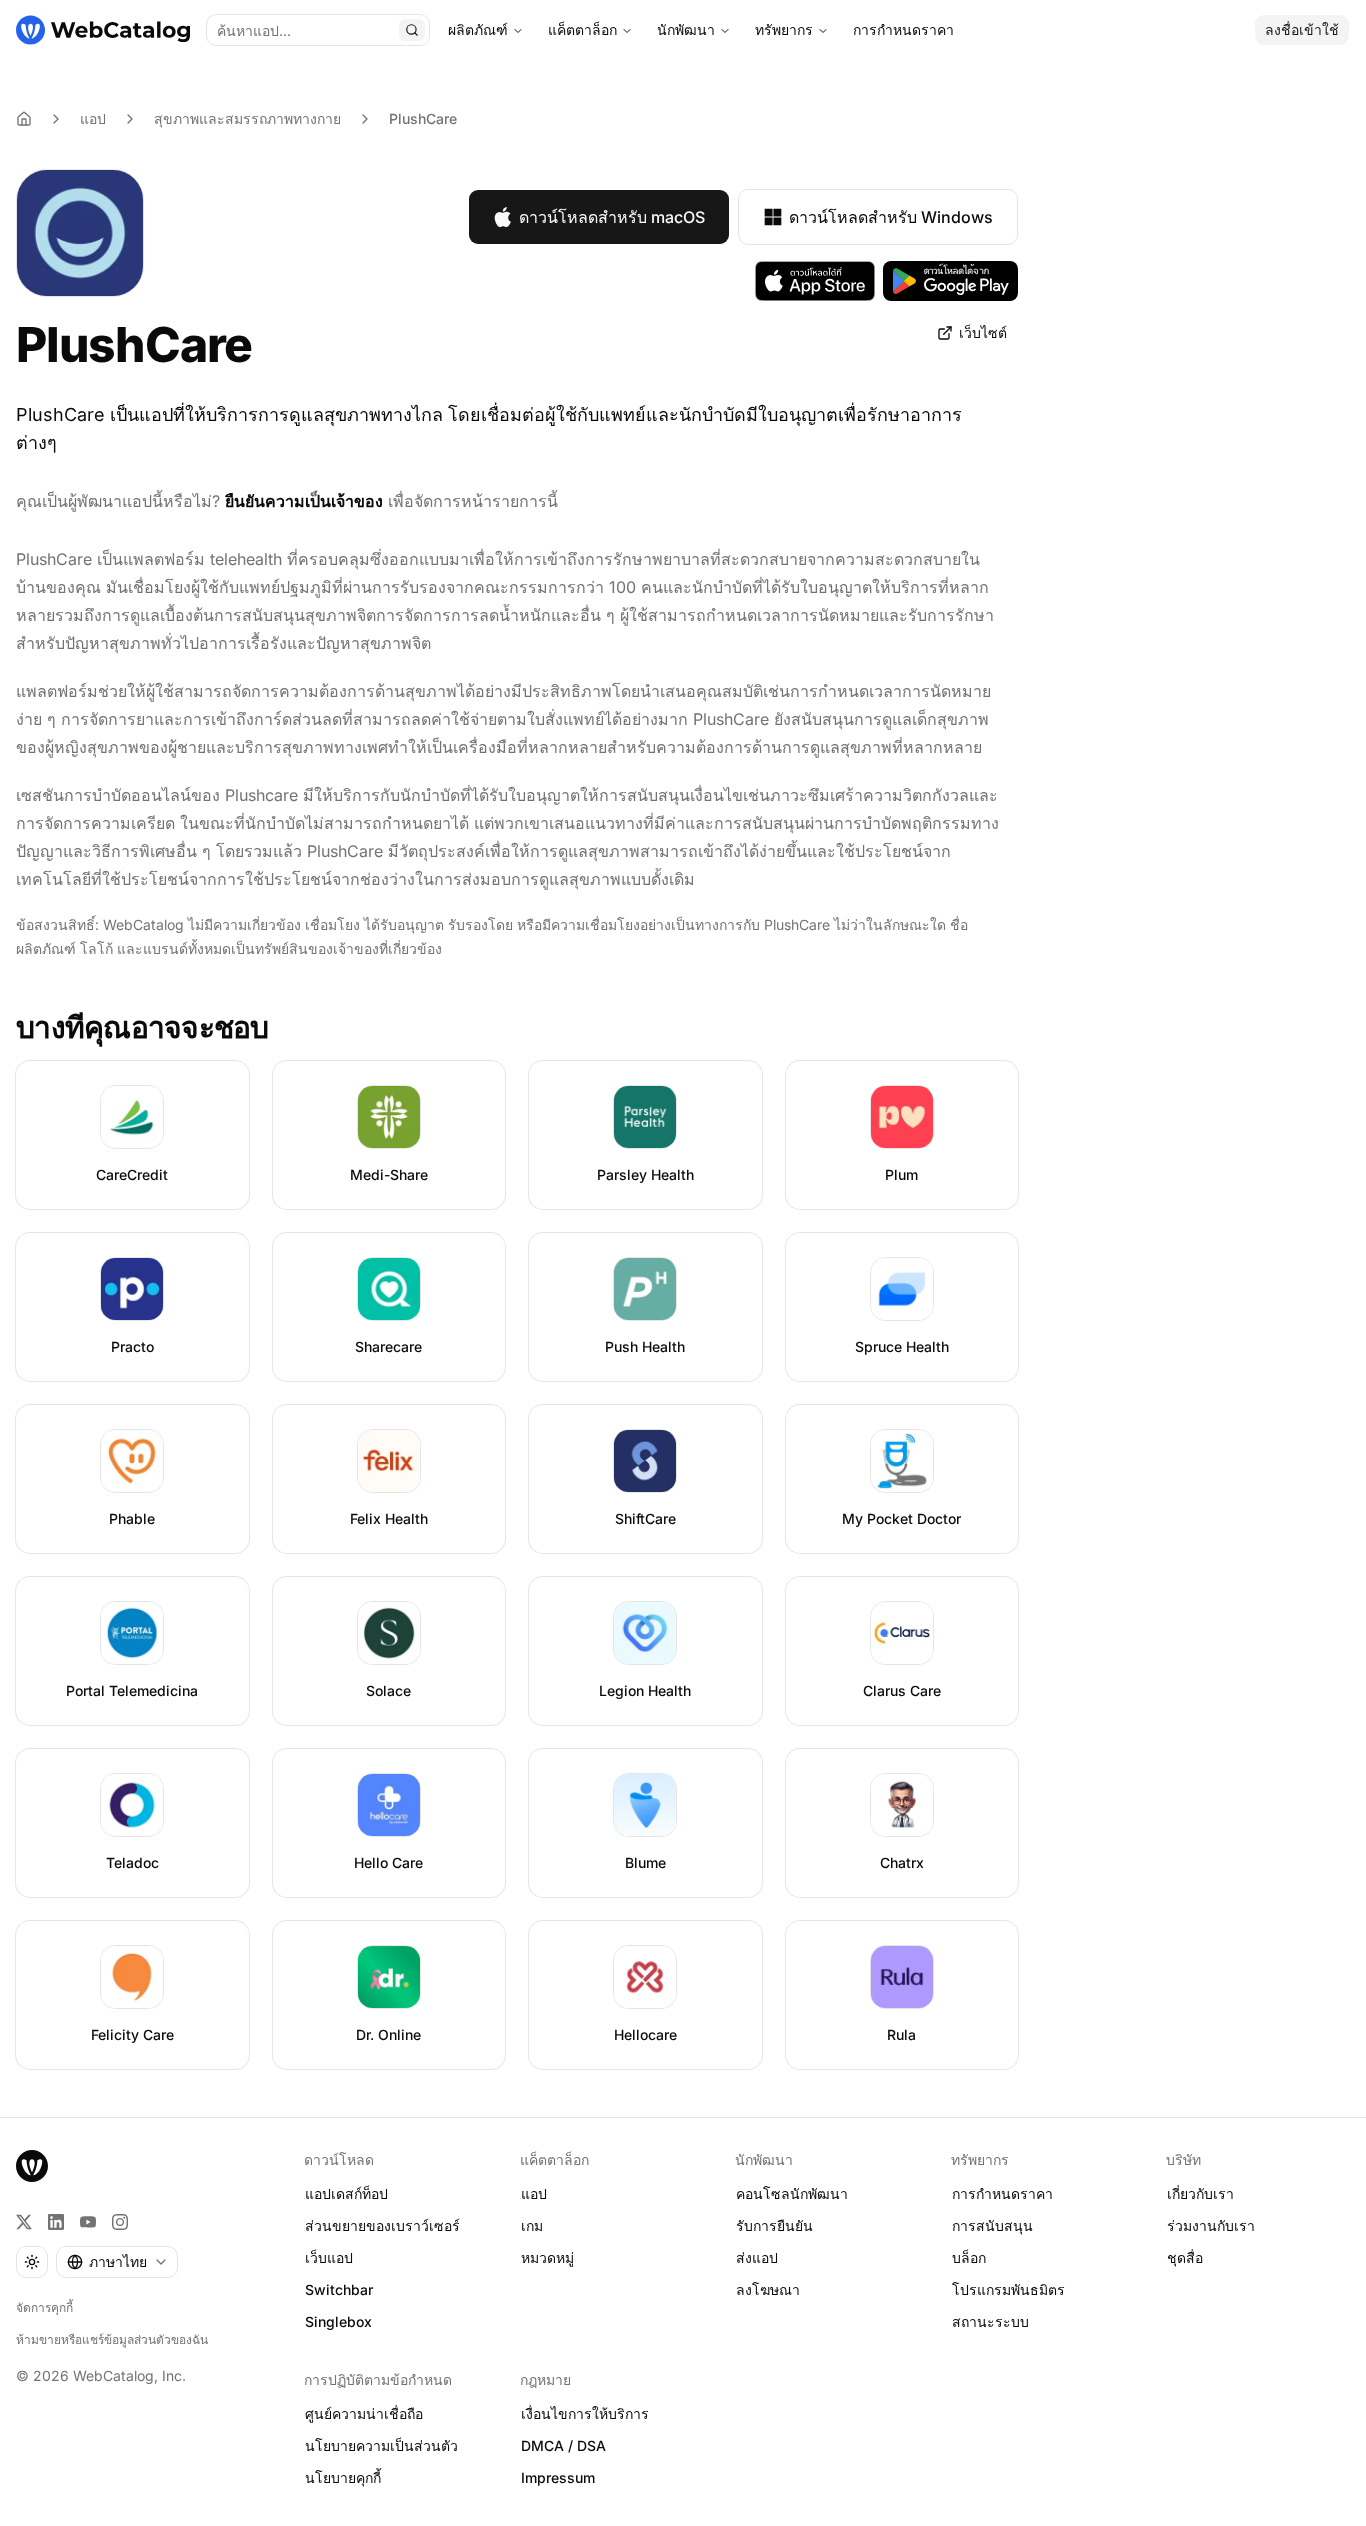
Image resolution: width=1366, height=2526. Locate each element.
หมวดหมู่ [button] (547, 2257)
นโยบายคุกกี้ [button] (343, 2477)
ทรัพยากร (784, 29)
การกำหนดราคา (903, 29)
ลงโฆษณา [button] (768, 2289)
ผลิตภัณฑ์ (478, 29)
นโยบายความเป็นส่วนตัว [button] (381, 2445)
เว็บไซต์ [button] (983, 332)
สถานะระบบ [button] (990, 2321)
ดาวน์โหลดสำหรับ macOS (612, 217)
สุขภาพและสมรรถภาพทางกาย (247, 118)
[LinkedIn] (56, 2222)
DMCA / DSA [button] (563, 2445)
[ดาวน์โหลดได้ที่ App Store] (815, 281)
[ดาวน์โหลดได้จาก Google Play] (950, 281)
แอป (93, 118)
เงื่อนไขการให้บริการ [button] (585, 2413)
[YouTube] (88, 2222)
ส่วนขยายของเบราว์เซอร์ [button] (382, 2225)
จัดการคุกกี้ (44, 2307)
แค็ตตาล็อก (582, 29)
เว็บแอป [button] (329, 2257)
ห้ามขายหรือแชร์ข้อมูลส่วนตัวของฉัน (112, 2339)
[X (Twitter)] (24, 2222)
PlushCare (423, 118)
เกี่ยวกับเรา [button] (1200, 2193)
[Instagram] (120, 2222)
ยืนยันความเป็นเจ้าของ (304, 501)
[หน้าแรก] (103, 30)
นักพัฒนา (686, 29)
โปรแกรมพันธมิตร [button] (1008, 2289)
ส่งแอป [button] (757, 2257)
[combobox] (117, 2262)
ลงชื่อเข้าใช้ (1302, 29)
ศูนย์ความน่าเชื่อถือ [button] (364, 2413)
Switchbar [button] (339, 2289)
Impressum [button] (558, 2477)
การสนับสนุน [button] (992, 2225)
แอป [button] (534, 2193)
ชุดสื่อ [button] (1185, 2257)
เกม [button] (532, 2225)
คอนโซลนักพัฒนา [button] (792, 2193)
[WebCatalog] (32, 2166)
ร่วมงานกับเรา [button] (1211, 2225)
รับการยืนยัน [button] (774, 2225)
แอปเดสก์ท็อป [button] (346, 2193)
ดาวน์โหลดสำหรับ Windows (891, 217)
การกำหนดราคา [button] (1002, 2193)
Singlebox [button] (338, 2321)
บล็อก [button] (969, 2257)
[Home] (24, 119)
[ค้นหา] (412, 30)
